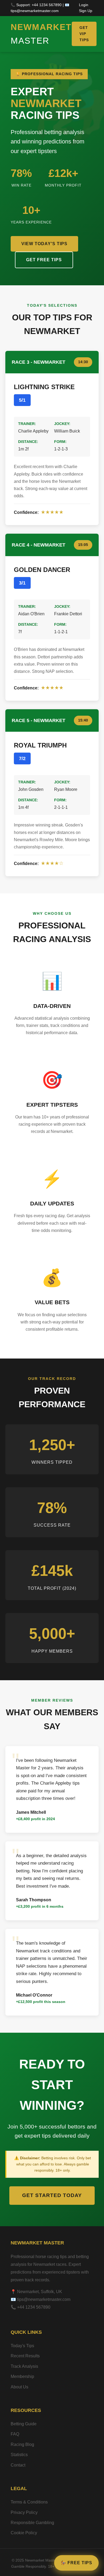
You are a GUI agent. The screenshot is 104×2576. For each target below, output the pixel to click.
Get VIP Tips (84, 34)
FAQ (15, 2434)
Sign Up (86, 11)
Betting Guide (24, 2424)
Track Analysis (24, 2366)
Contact (18, 2465)
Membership (22, 2376)
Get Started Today (52, 2195)
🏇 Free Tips (76, 2563)
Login (84, 5)
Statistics (19, 2455)
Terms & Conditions (29, 2502)
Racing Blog (22, 2444)
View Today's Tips (44, 244)
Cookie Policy (24, 2533)
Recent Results (25, 2356)
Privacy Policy (24, 2512)
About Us (19, 2387)
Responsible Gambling (32, 2523)
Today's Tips (22, 2346)
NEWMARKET (41, 34)
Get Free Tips (44, 260)
